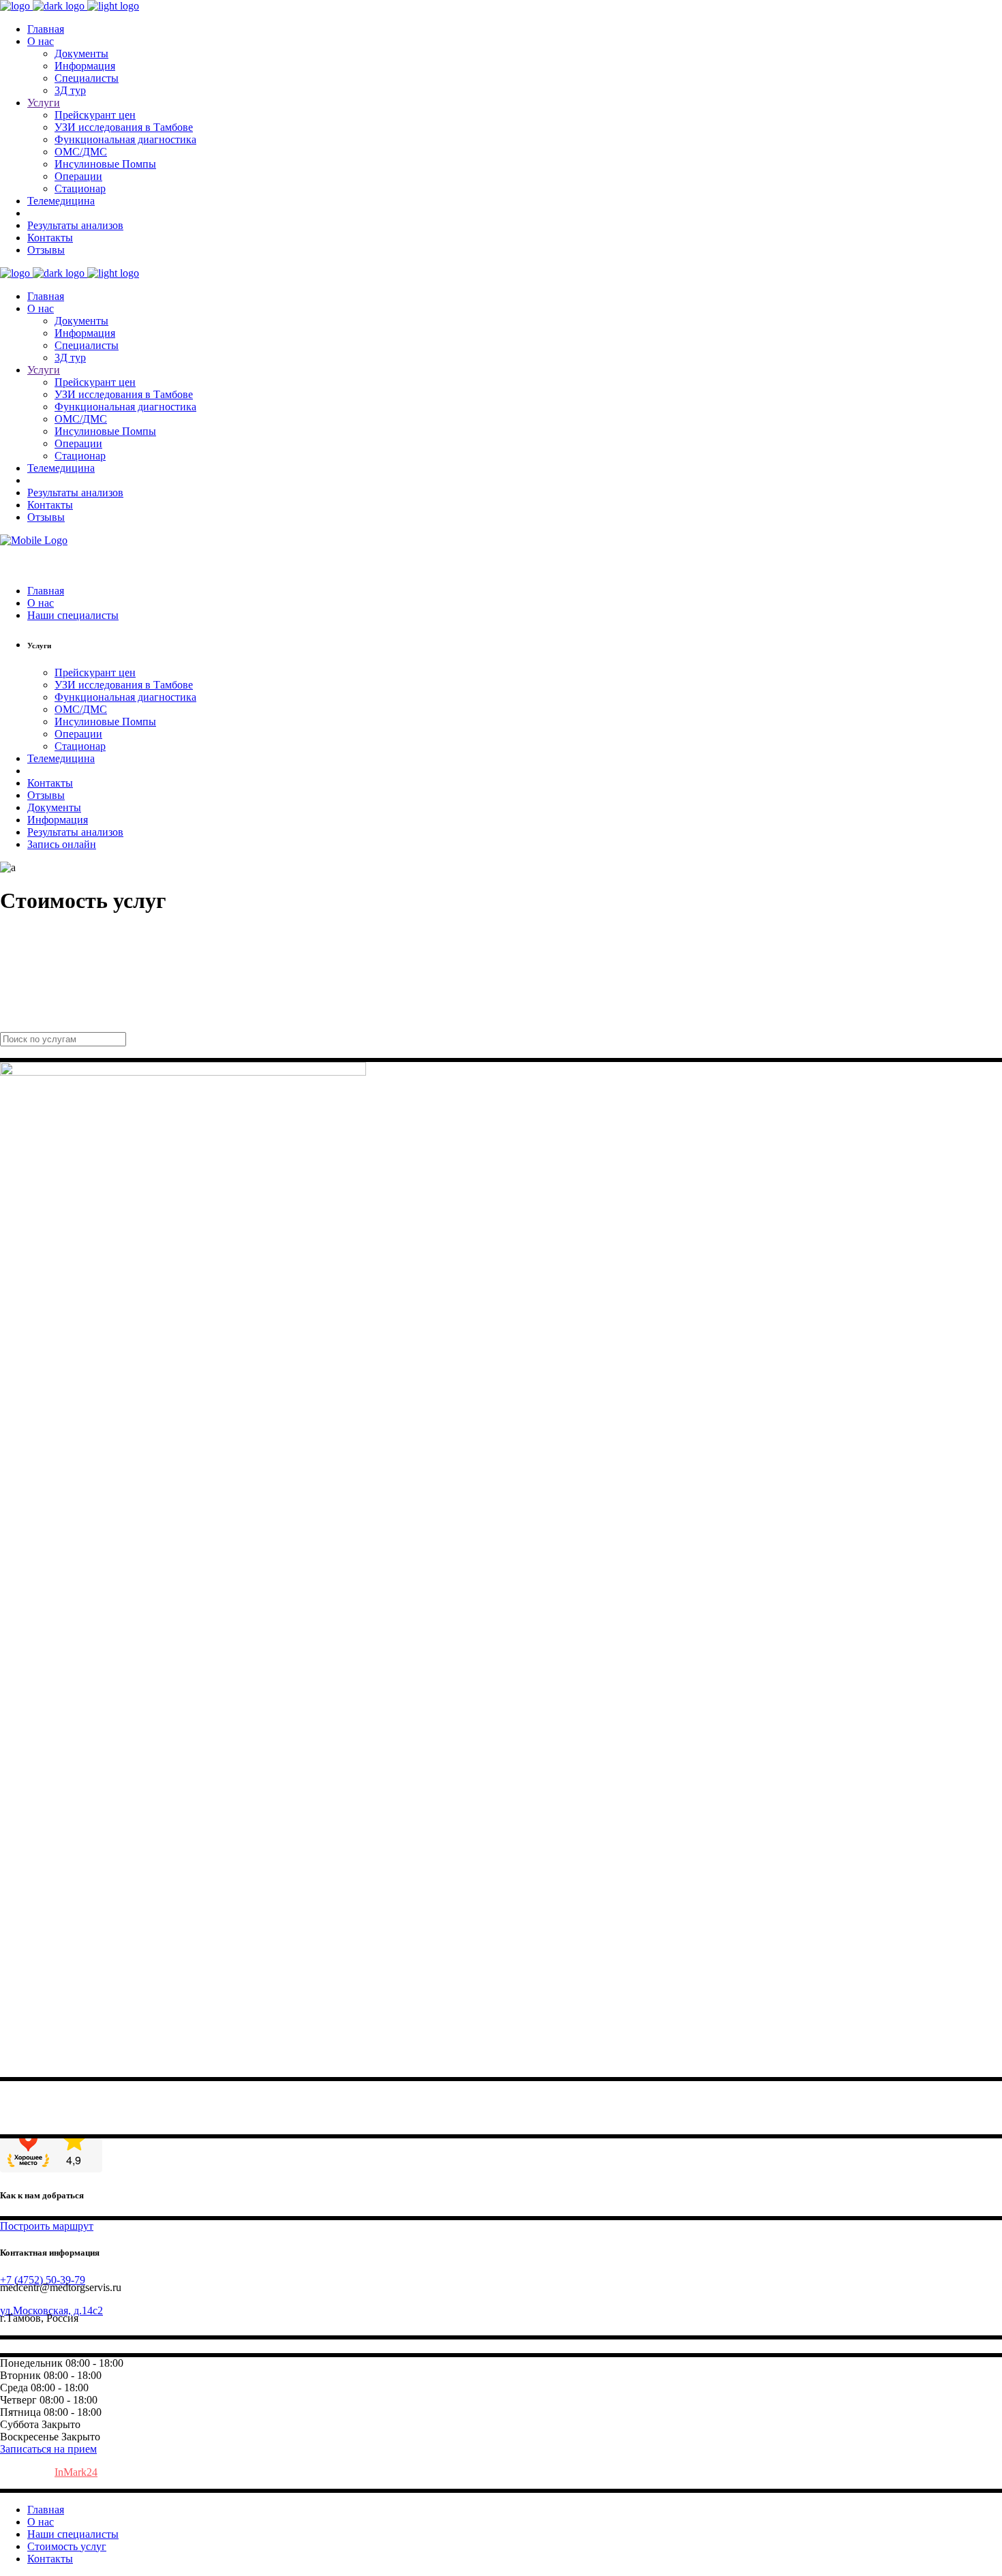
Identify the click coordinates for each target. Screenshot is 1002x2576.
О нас (41, 2522)
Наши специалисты (73, 2534)
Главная (46, 2510)
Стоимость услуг (67, 2546)
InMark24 (76, 2472)
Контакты (50, 2559)
